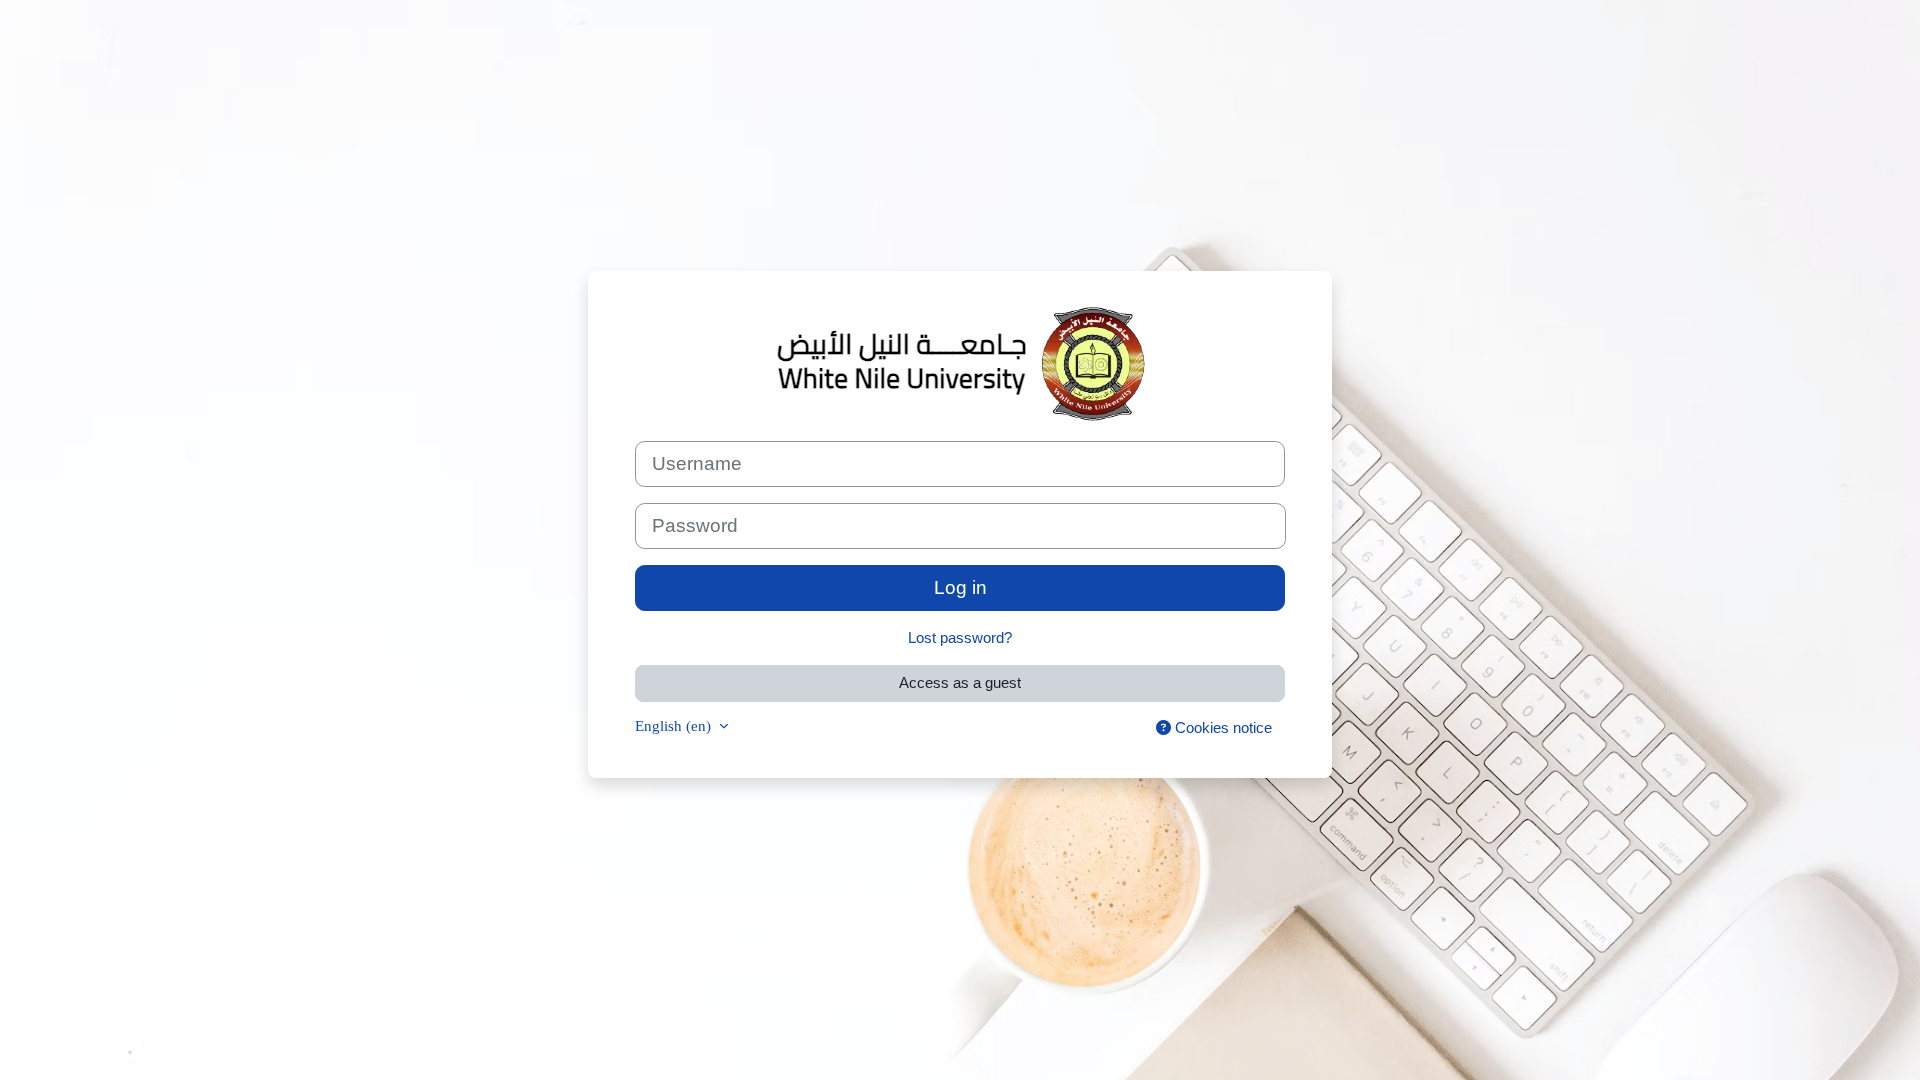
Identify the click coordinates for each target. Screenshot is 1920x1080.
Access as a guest (960, 682)
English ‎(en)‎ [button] (675, 725)
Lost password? (960, 637)
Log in (960, 587)
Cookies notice (1221, 727)
